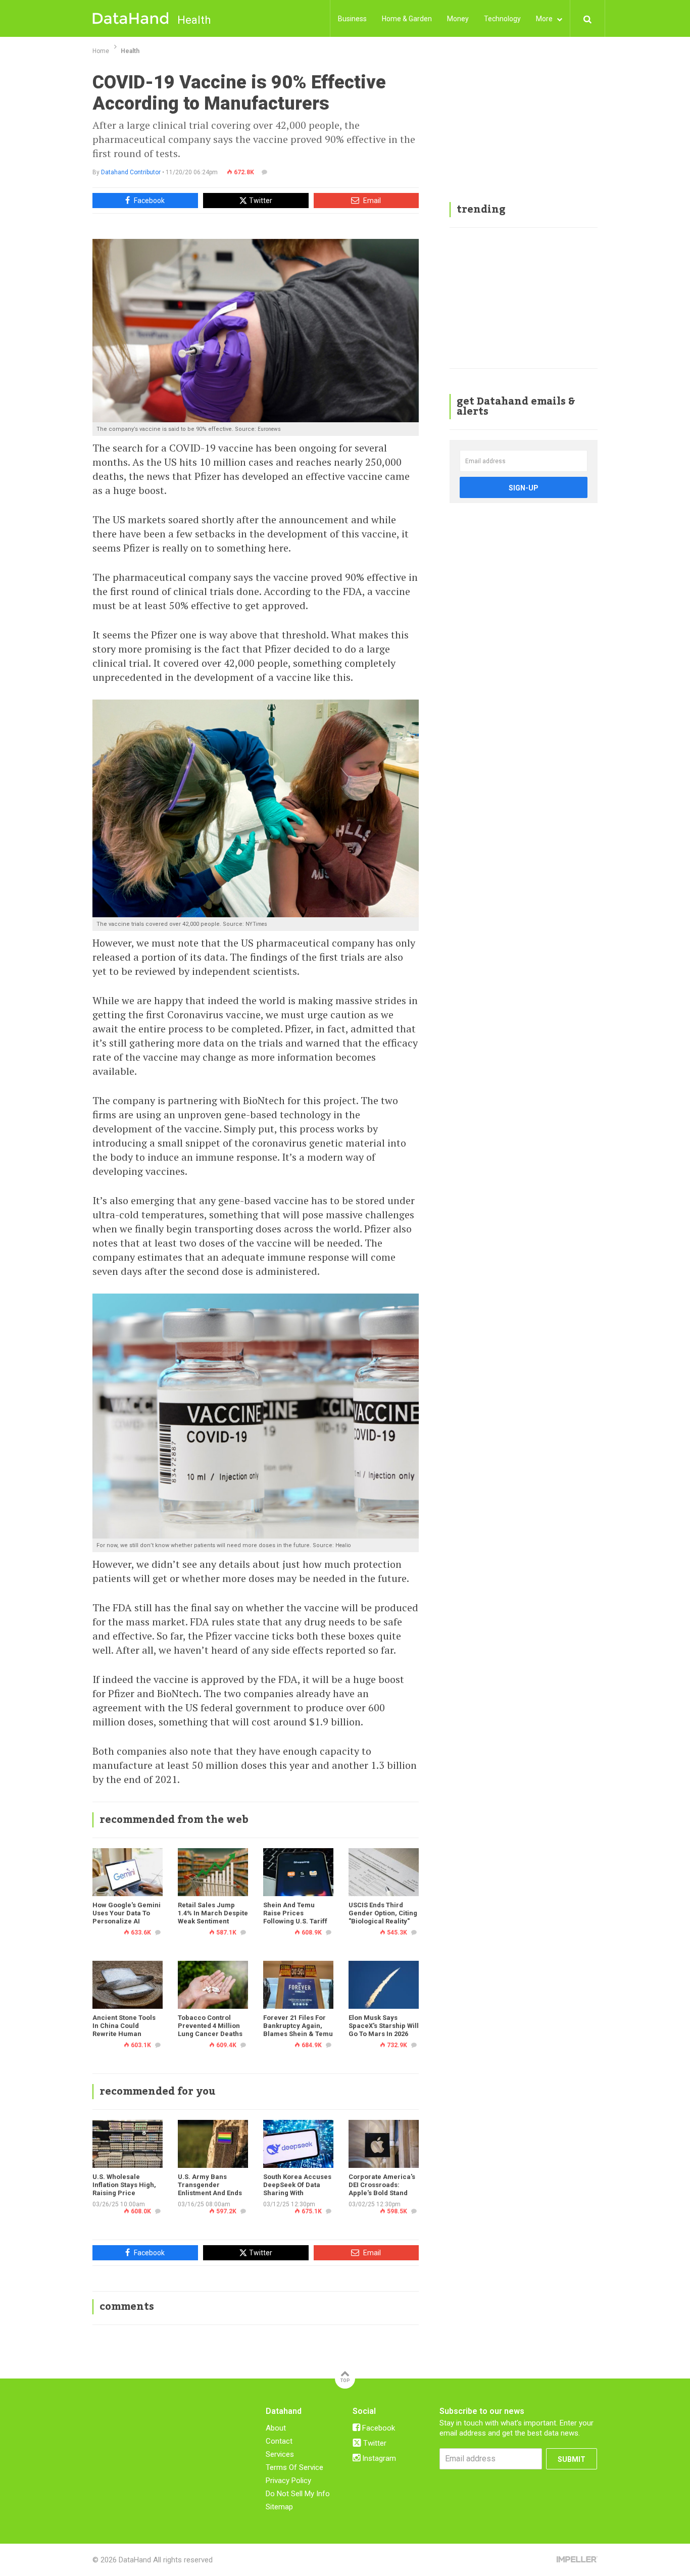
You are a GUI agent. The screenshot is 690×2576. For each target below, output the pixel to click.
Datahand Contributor (131, 172)
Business (352, 19)
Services (280, 2454)
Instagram (378, 2458)
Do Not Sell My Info (298, 2494)
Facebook (149, 201)
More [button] (545, 19)
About (276, 2428)
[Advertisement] (524, 131)
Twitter (260, 201)
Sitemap (279, 2507)
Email (371, 201)
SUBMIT (572, 2459)
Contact (279, 2441)
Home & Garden (407, 19)
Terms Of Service (294, 2467)
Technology (502, 19)
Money (458, 19)
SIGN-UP (524, 488)
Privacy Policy (288, 2481)
